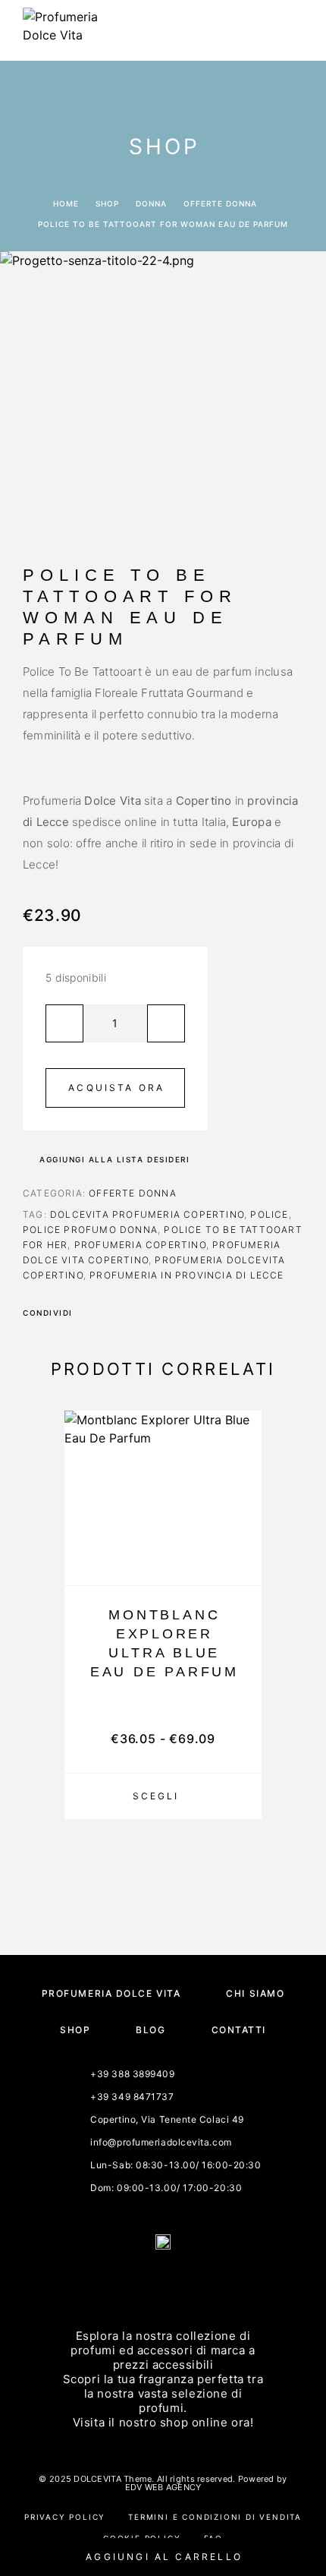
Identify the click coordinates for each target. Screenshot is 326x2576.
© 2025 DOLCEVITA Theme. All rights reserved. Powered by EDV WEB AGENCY (163, 2483)
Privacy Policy (65, 2517)
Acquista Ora (116, 1088)
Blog (150, 2030)
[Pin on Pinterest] (128, 1313)
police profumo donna (90, 1230)
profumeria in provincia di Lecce (187, 1275)
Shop (107, 203)
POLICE (269, 1214)
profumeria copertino (140, 1245)
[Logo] (61, 30)
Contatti (239, 2030)
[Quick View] (243, 1538)
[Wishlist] (243, 1564)
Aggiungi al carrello (164, 2557)
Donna (151, 203)
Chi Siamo (255, 1993)
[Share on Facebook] (89, 1313)
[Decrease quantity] (64, 1023)
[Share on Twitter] (108, 1313)
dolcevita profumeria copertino (147, 1214)
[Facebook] (145, 2283)
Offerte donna (220, 203)
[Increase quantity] (166, 1023)
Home (66, 203)
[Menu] (289, 30)
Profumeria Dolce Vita (111, 1993)
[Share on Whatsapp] (148, 1313)
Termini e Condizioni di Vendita (215, 2517)
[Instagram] (181, 2283)
